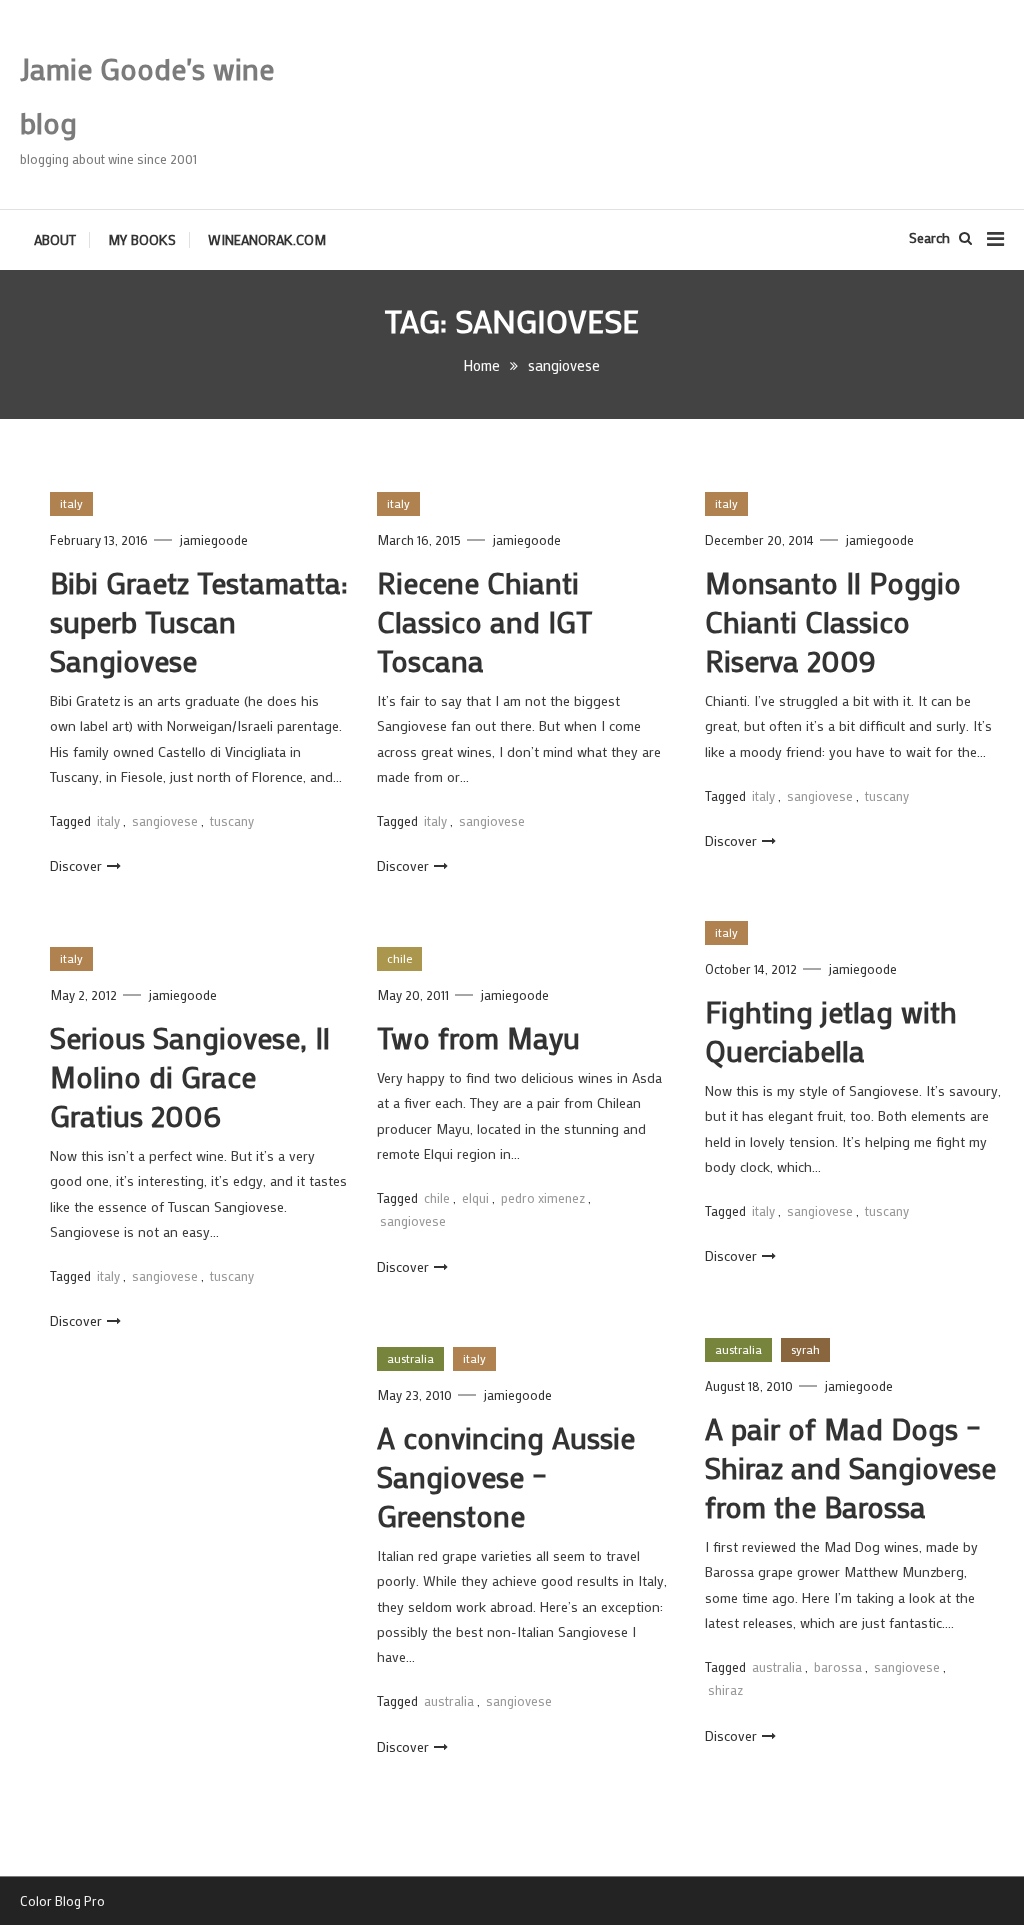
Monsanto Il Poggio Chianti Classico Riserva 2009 (833, 621)
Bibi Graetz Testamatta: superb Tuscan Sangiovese (199, 621)
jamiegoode (214, 539)
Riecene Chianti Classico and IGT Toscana (484, 621)
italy (71, 503)
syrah (805, 1349)
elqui (475, 1197)
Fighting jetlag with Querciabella (831, 1031)
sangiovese (165, 820)
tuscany (232, 820)
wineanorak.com (267, 239)
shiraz (725, 1689)
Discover (76, 865)
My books (142, 239)
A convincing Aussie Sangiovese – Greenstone (506, 1476)
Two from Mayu (478, 1037)
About (55, 239)
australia (738, 1349)
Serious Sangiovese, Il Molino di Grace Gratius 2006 (190, 1076)
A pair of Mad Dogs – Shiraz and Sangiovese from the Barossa (850, 1467)
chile (399, 958)
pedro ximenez (543, 1197)
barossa (838, 1666)
